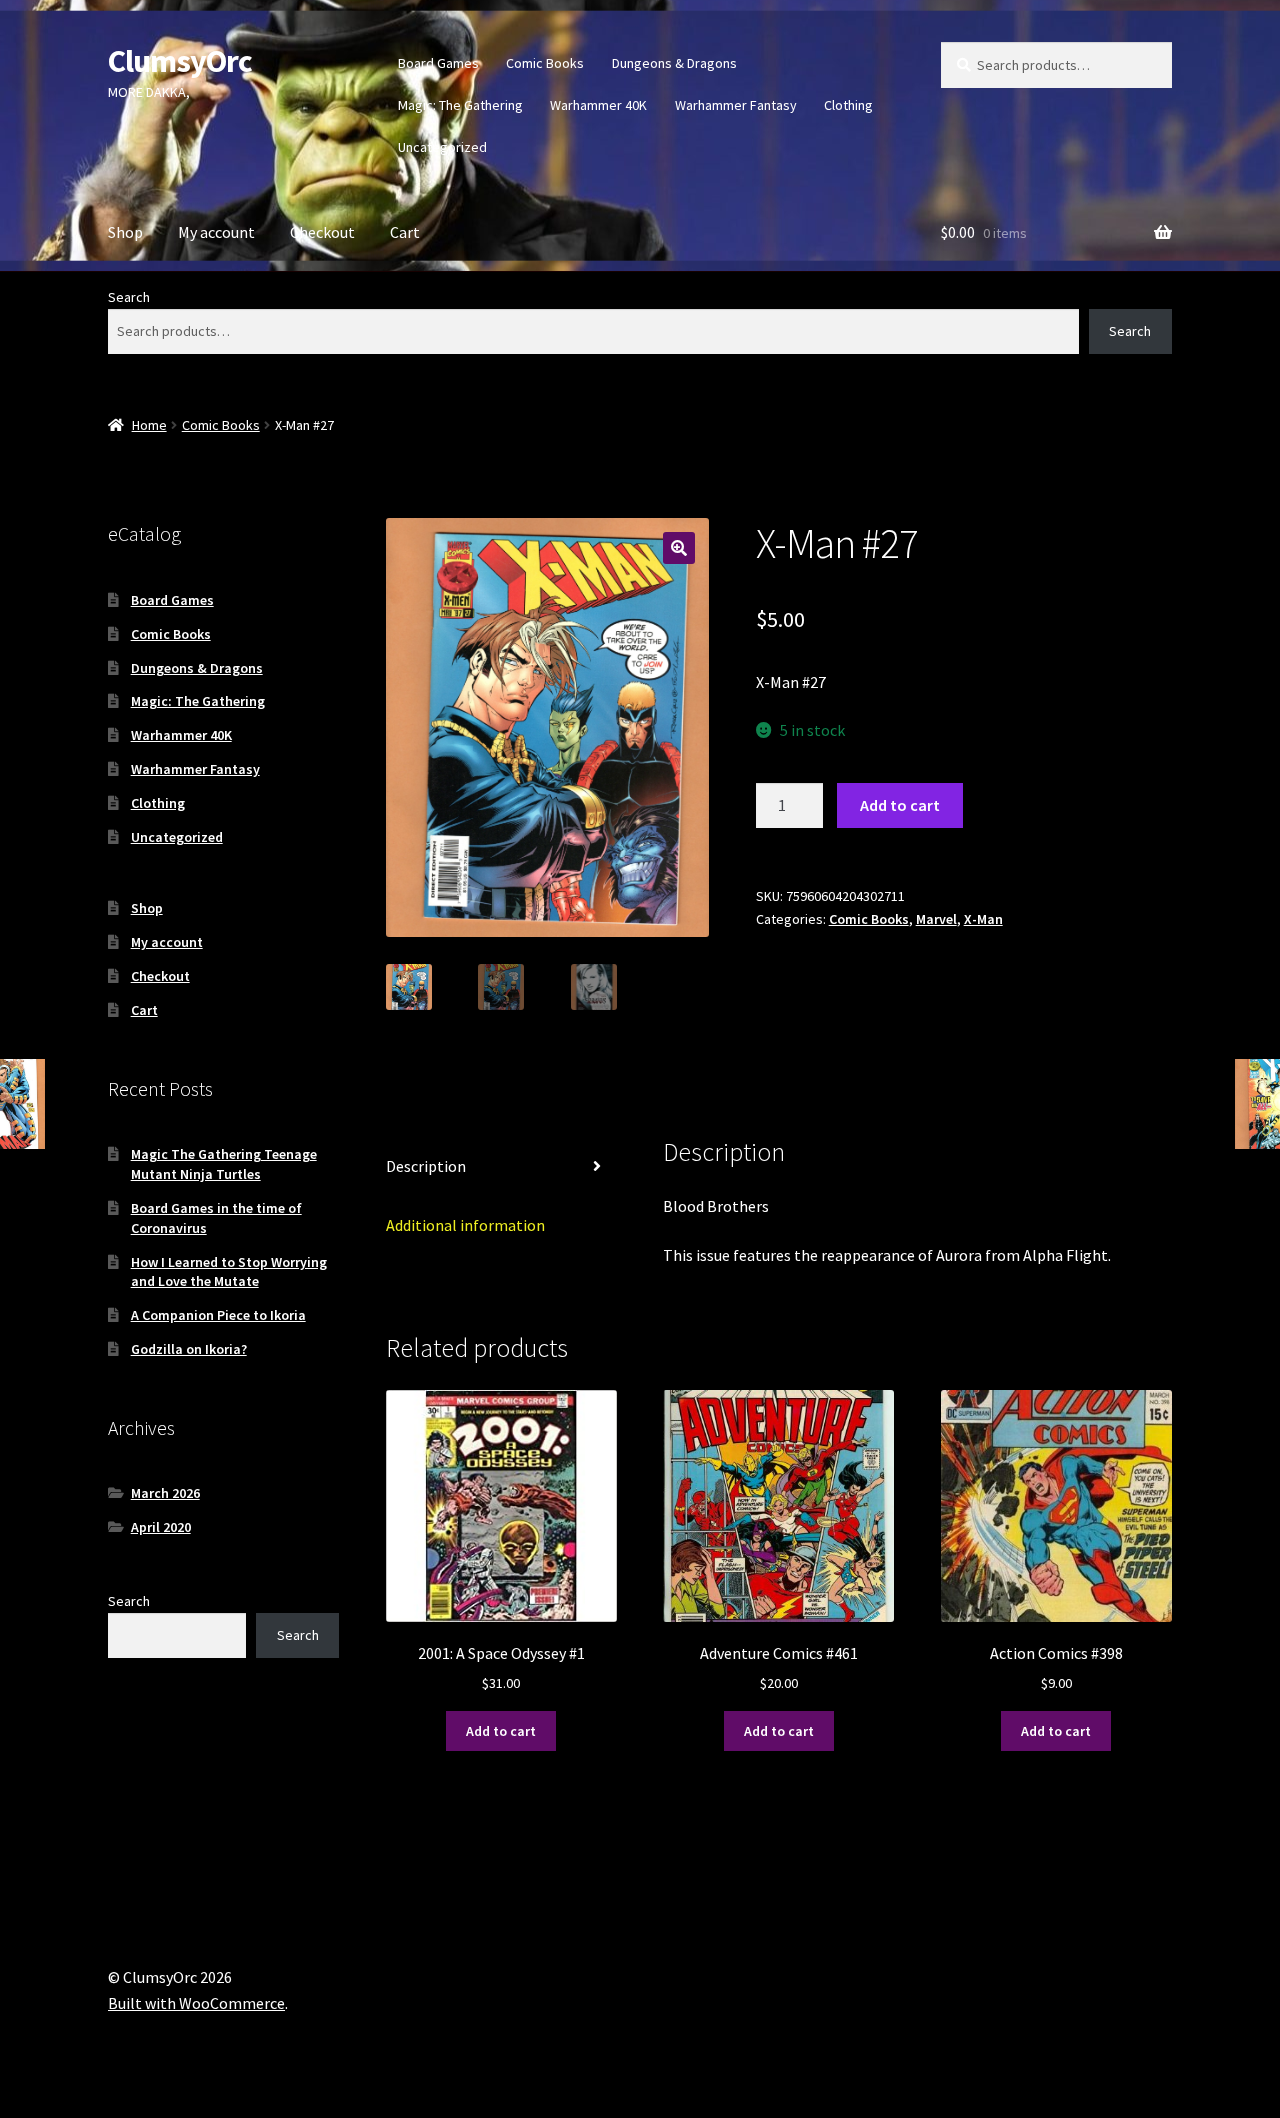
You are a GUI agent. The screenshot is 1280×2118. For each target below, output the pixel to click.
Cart (405, 232)
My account (216, 232)
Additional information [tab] (465, 1225)
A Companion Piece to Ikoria (218, 1315)
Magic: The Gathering (460, 105)
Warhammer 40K (598, 105)
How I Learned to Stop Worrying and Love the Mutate (229, 1272)
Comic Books (545, 63)
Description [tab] (426, 1166)
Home (149, 425)
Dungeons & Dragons (674, 63)
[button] (679, 548)
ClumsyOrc (180, 61)
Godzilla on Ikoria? (189, 1349)
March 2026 (165, 1493)
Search (129, 297)
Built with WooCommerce (196, 2003)
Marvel (936, 919)
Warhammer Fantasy (736, 105)
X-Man (983, 919)
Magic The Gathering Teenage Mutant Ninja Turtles (224, 1164)
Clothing (848, 105)
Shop (125, 232)
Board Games (438, 63)
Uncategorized (442, 147)
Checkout (322, 232)
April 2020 (161, 1527)
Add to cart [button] (501, 1731)
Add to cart (900, 805)
